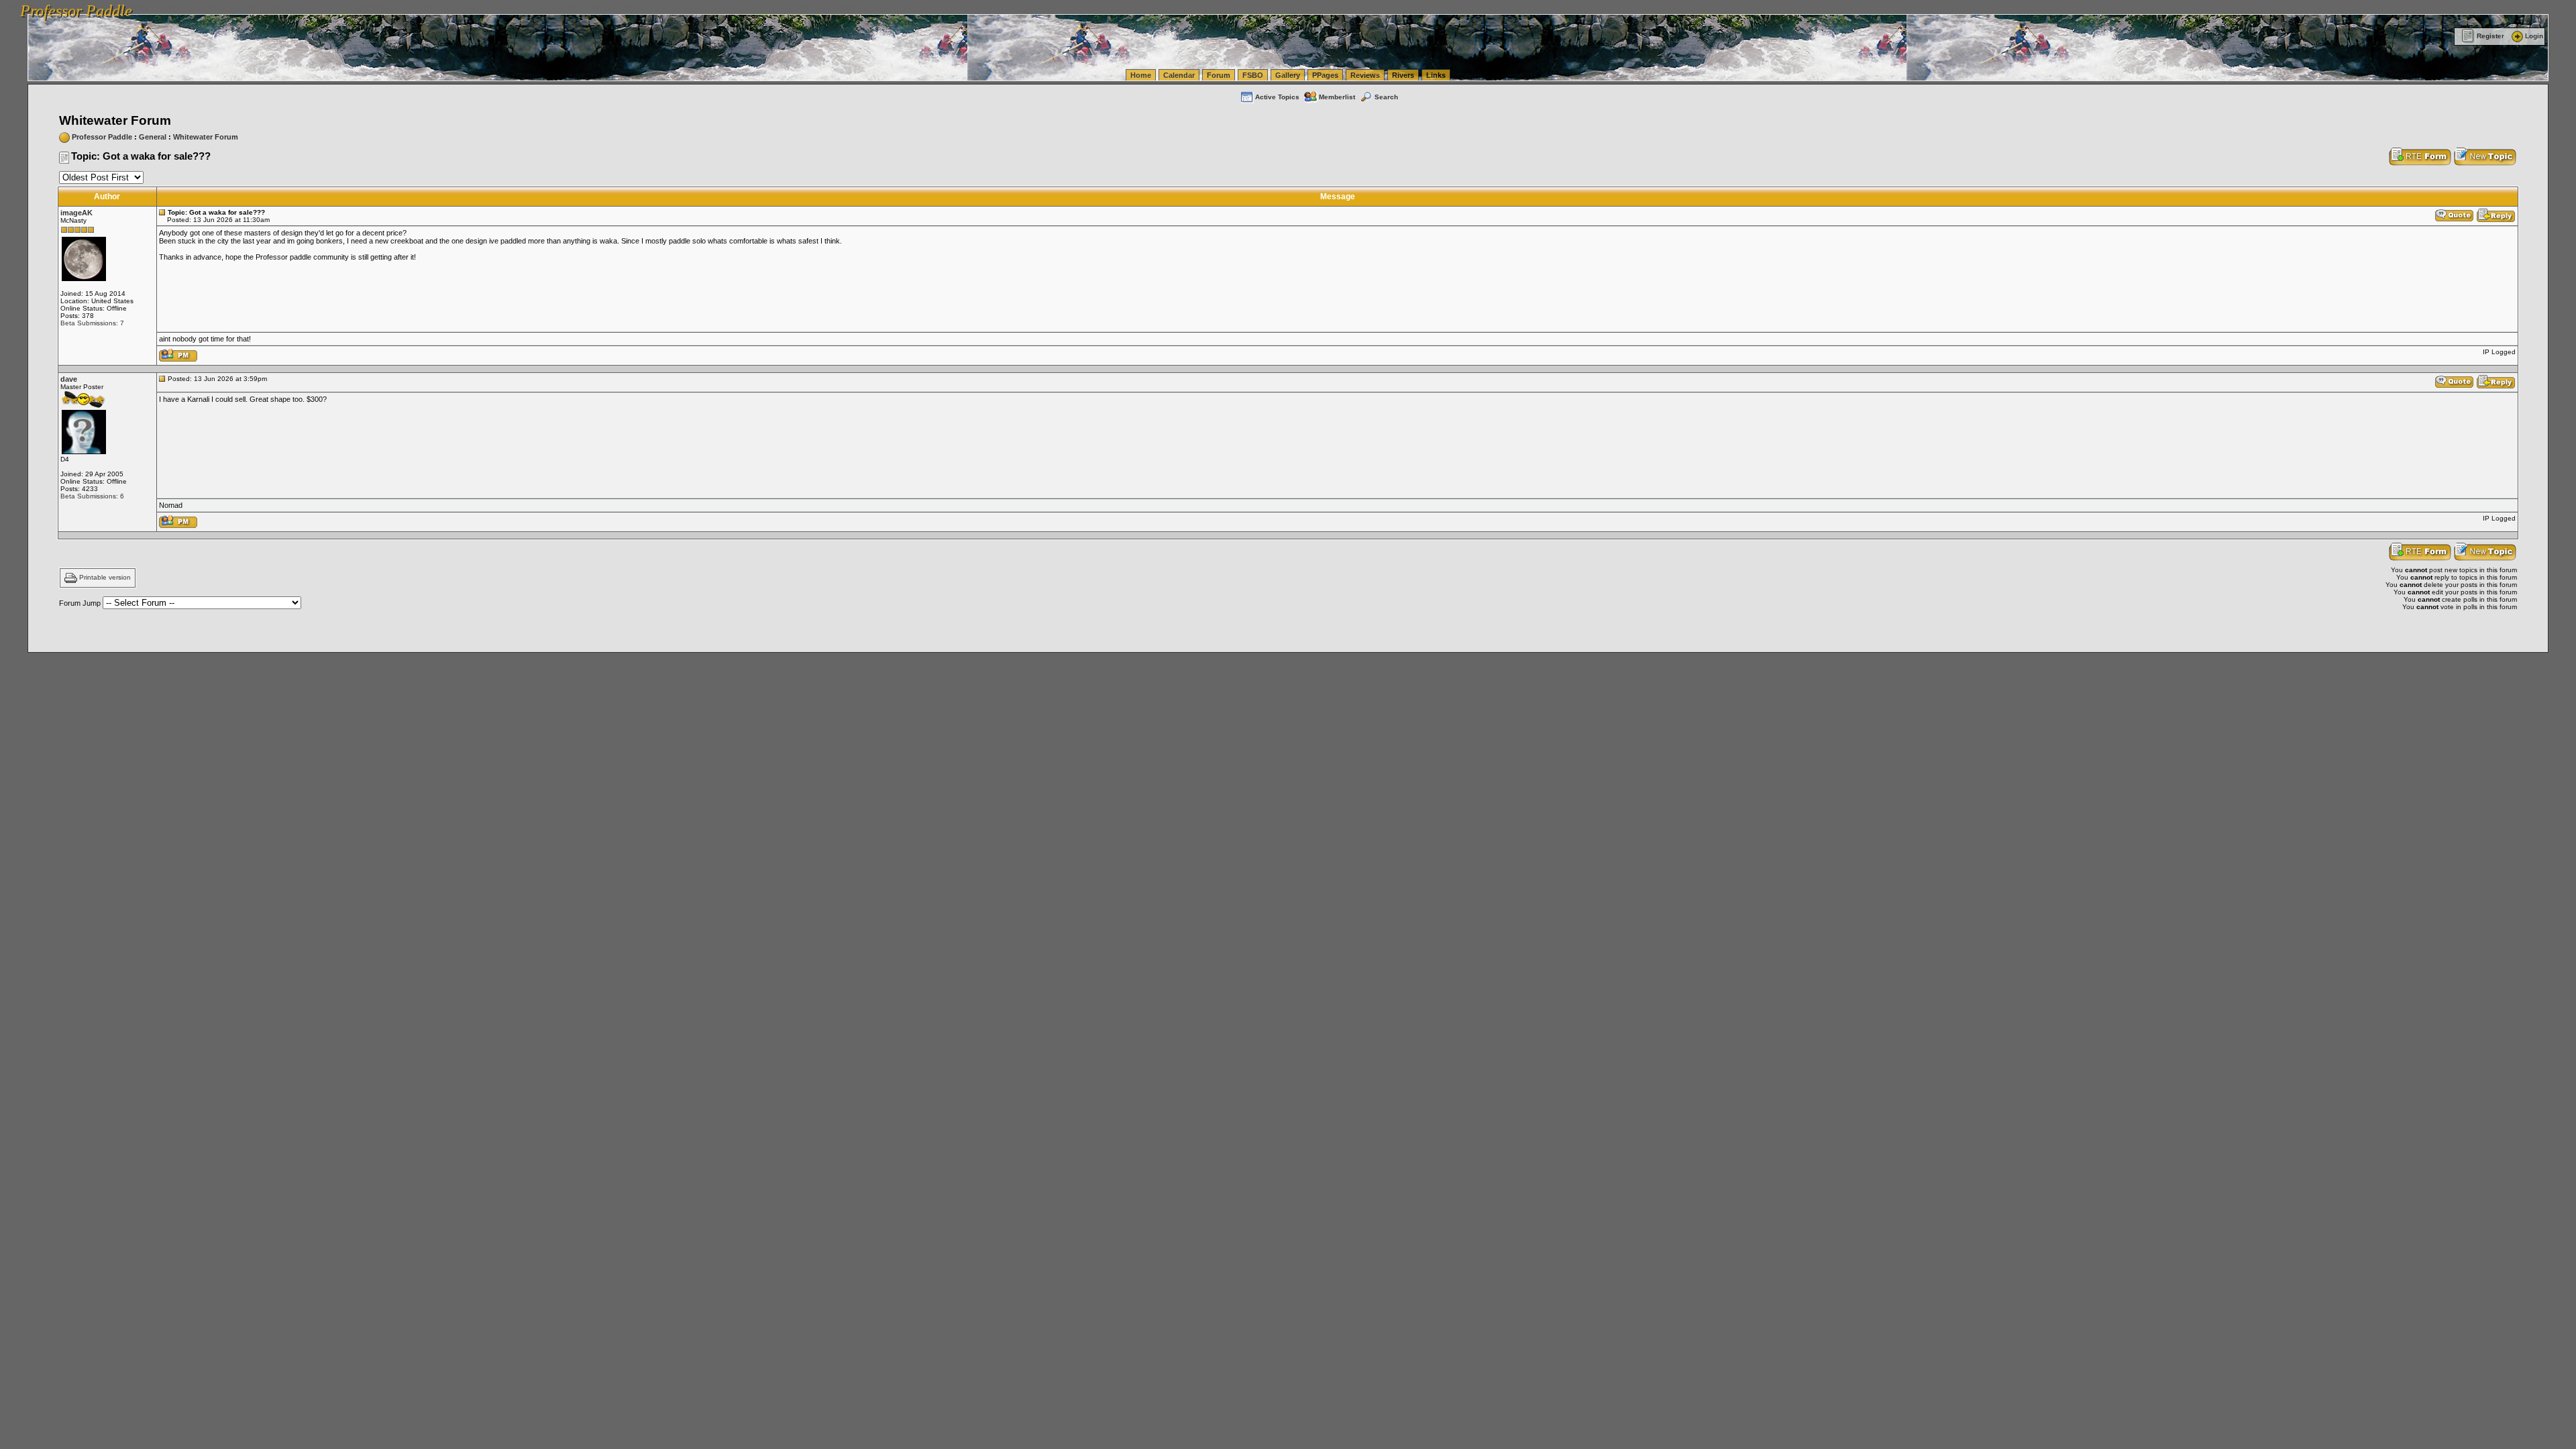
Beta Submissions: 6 (92, 496)
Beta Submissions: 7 (92, 323)
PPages (1325, 75)
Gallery (1288, 75)
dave (69, 379)
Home (1141, 75)
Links (1436, 75)
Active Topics (1277, 97)
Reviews (1365, 75)
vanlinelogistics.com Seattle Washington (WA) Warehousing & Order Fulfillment (386, 7)
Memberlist (1337, 97)
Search (1386, 97)
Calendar (1179, 75)
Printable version (105, 578)
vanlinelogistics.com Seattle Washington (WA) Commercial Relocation (629, 7)
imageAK (76, 213)
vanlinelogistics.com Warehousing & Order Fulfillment (831, 7)
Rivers (1403, 75)
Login (2534, 36)
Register (2490, 36)
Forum (1219, 75)
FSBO (1253, 75)
